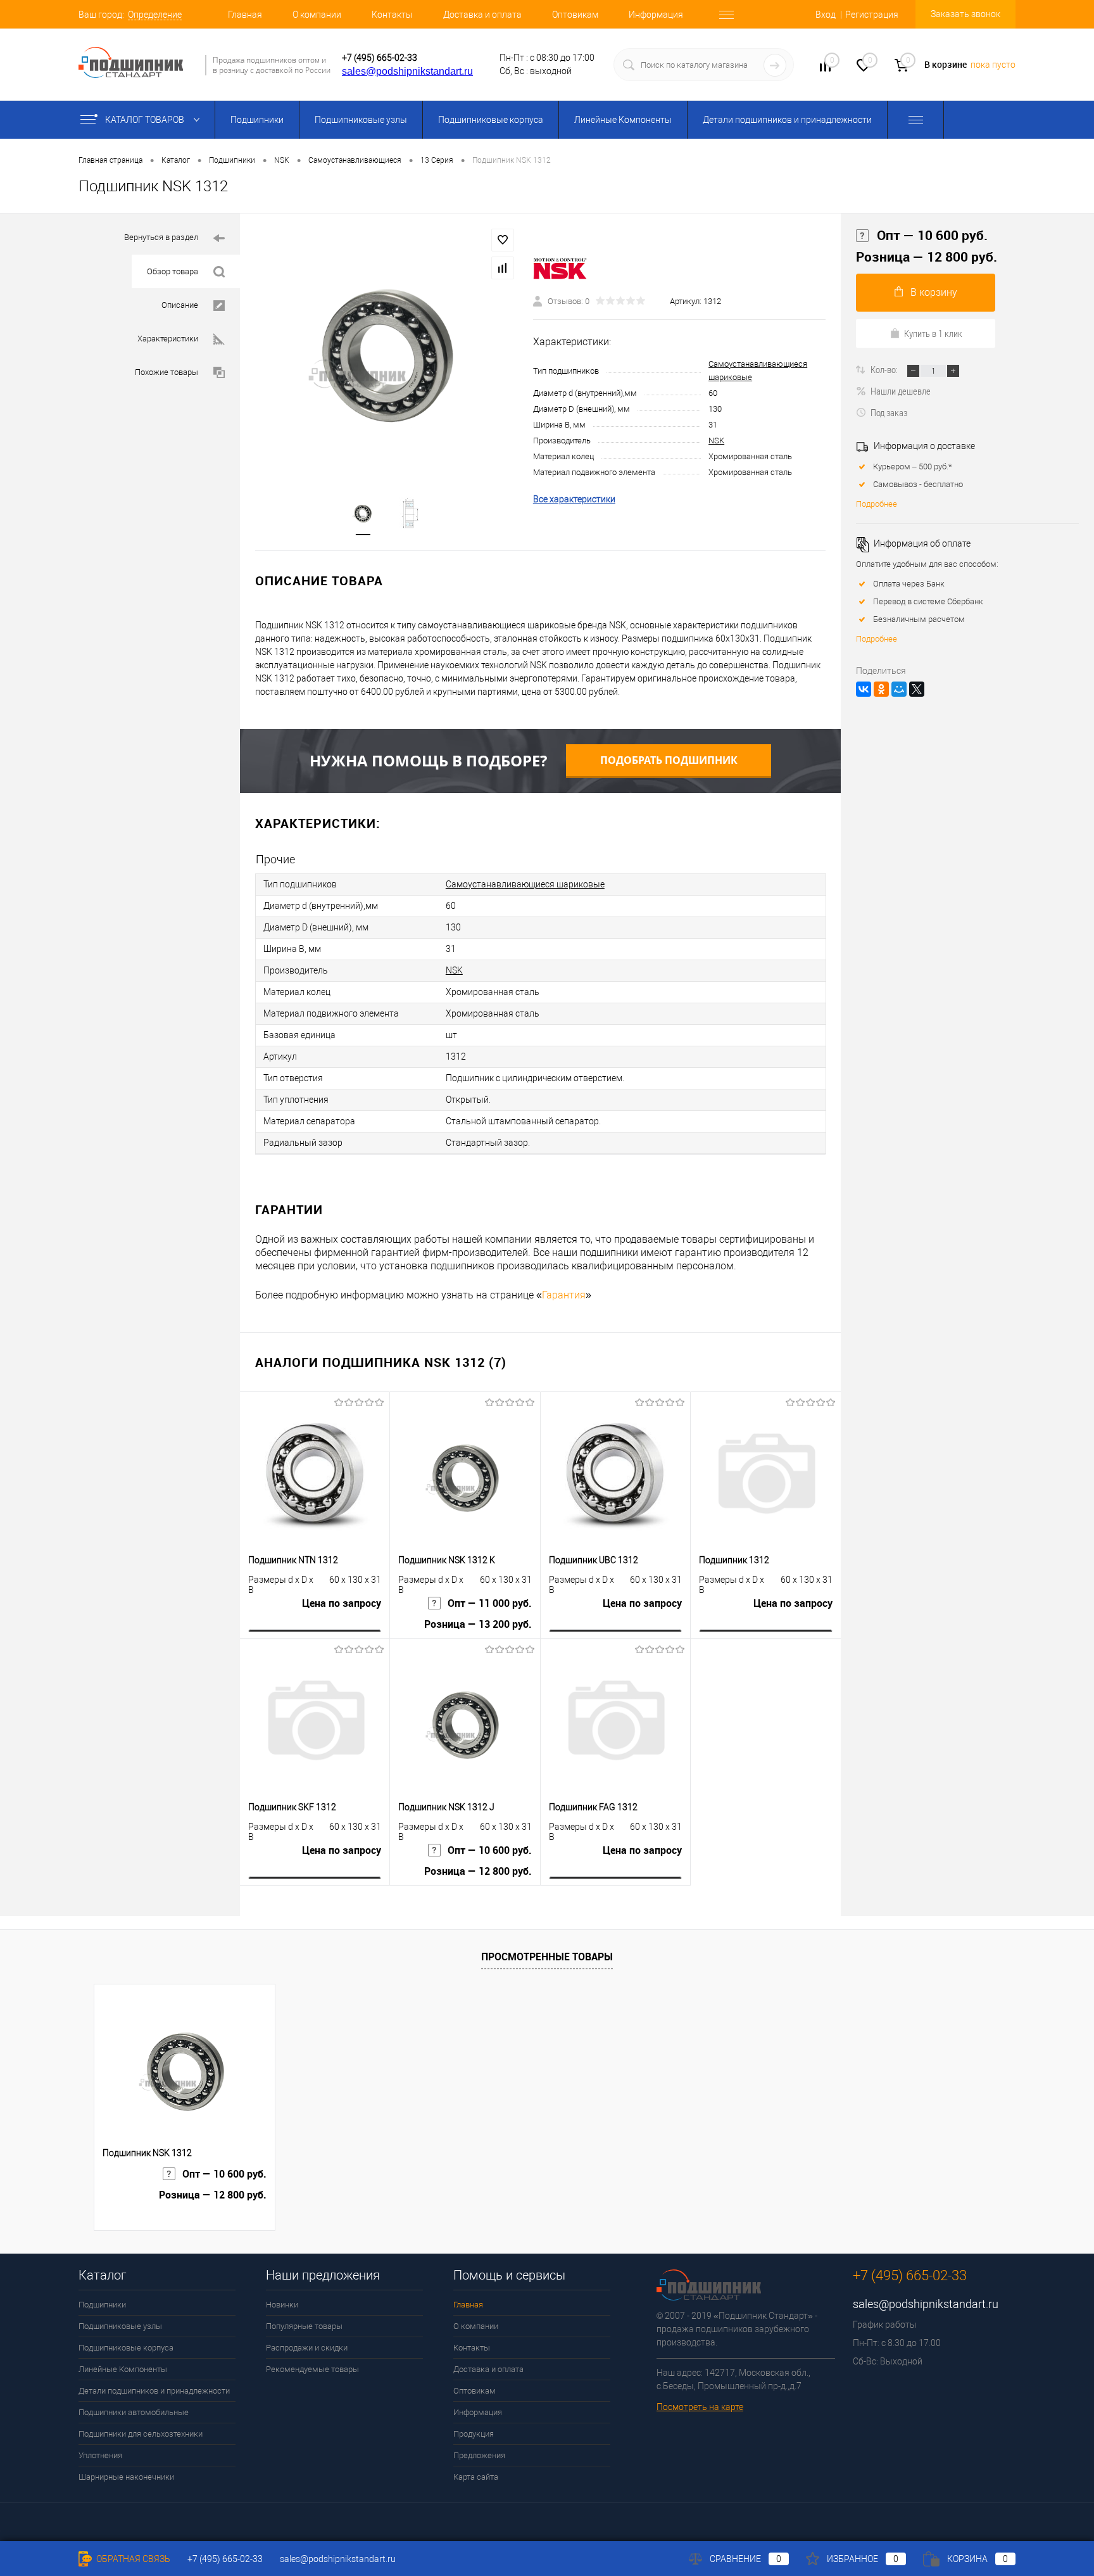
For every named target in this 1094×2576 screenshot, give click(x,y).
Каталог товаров (146, 120)
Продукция (474, 2434)
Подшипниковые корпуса (491, 120)
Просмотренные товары (547, 1957)
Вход (826, 15)
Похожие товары (167, 372)
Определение (155, 15)
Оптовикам (575, 15)
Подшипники (257, 120)
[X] (917, 689)
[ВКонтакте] (864, 689)
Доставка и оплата (482, 15)
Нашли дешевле (901, 391)
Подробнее (877, 504)
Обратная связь (132, 2559)
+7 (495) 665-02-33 (380, 58)
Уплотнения (100, 2455)
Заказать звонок (965, 14)
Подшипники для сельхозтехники (141, 2434)
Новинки (282, 2305)
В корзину (934, 292)
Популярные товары (304, 2326)
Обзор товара (173, 271)
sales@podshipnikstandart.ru (407, 71)
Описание (180, 305)
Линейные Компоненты (623, 120)
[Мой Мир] (899, 689)
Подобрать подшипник (669, 760)
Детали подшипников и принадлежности (787, 120)
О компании (317, 15)
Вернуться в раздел (161, 237)
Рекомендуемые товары (312, 2369)
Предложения (479, 2455)
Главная (245, 15)
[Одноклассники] (881, 689)
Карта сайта (476, 2477)
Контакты (392, 15)
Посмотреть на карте (700, 2407)
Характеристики (168, 339)
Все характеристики (574, 499)
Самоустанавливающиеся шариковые (525, 884)
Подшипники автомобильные (134, 2412)
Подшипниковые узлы (361, 120)
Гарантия (564, 1295)
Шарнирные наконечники (126, 2477)
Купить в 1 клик (933, 333)
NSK (716, 441)
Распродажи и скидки (307, 2348)
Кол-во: (885, 369)
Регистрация (872, 15)
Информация (656, 15)
